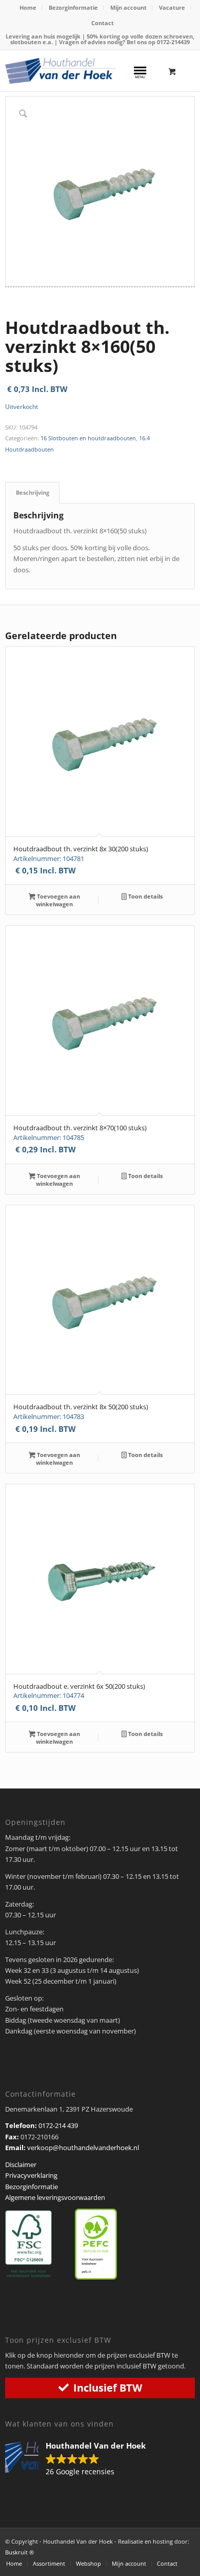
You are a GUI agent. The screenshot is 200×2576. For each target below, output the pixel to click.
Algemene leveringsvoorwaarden (55, 2197)
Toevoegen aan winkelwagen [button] (58, 900)
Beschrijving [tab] (33, 492)
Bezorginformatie (73, 7)
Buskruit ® (19, 2552)
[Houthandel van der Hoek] (61, 71)
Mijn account (128, 7)
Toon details (145, 896)
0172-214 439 (58, 2125)
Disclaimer (21, 2164)
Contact (103, 23)
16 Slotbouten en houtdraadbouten (88, 438)
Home (28, 7)
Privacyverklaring (31, 2175)
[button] (81, 2459)
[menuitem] (28, 8)
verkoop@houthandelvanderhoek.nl (83, 2148)
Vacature (172, 7)
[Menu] (140, 71)
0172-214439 (173, 42)
